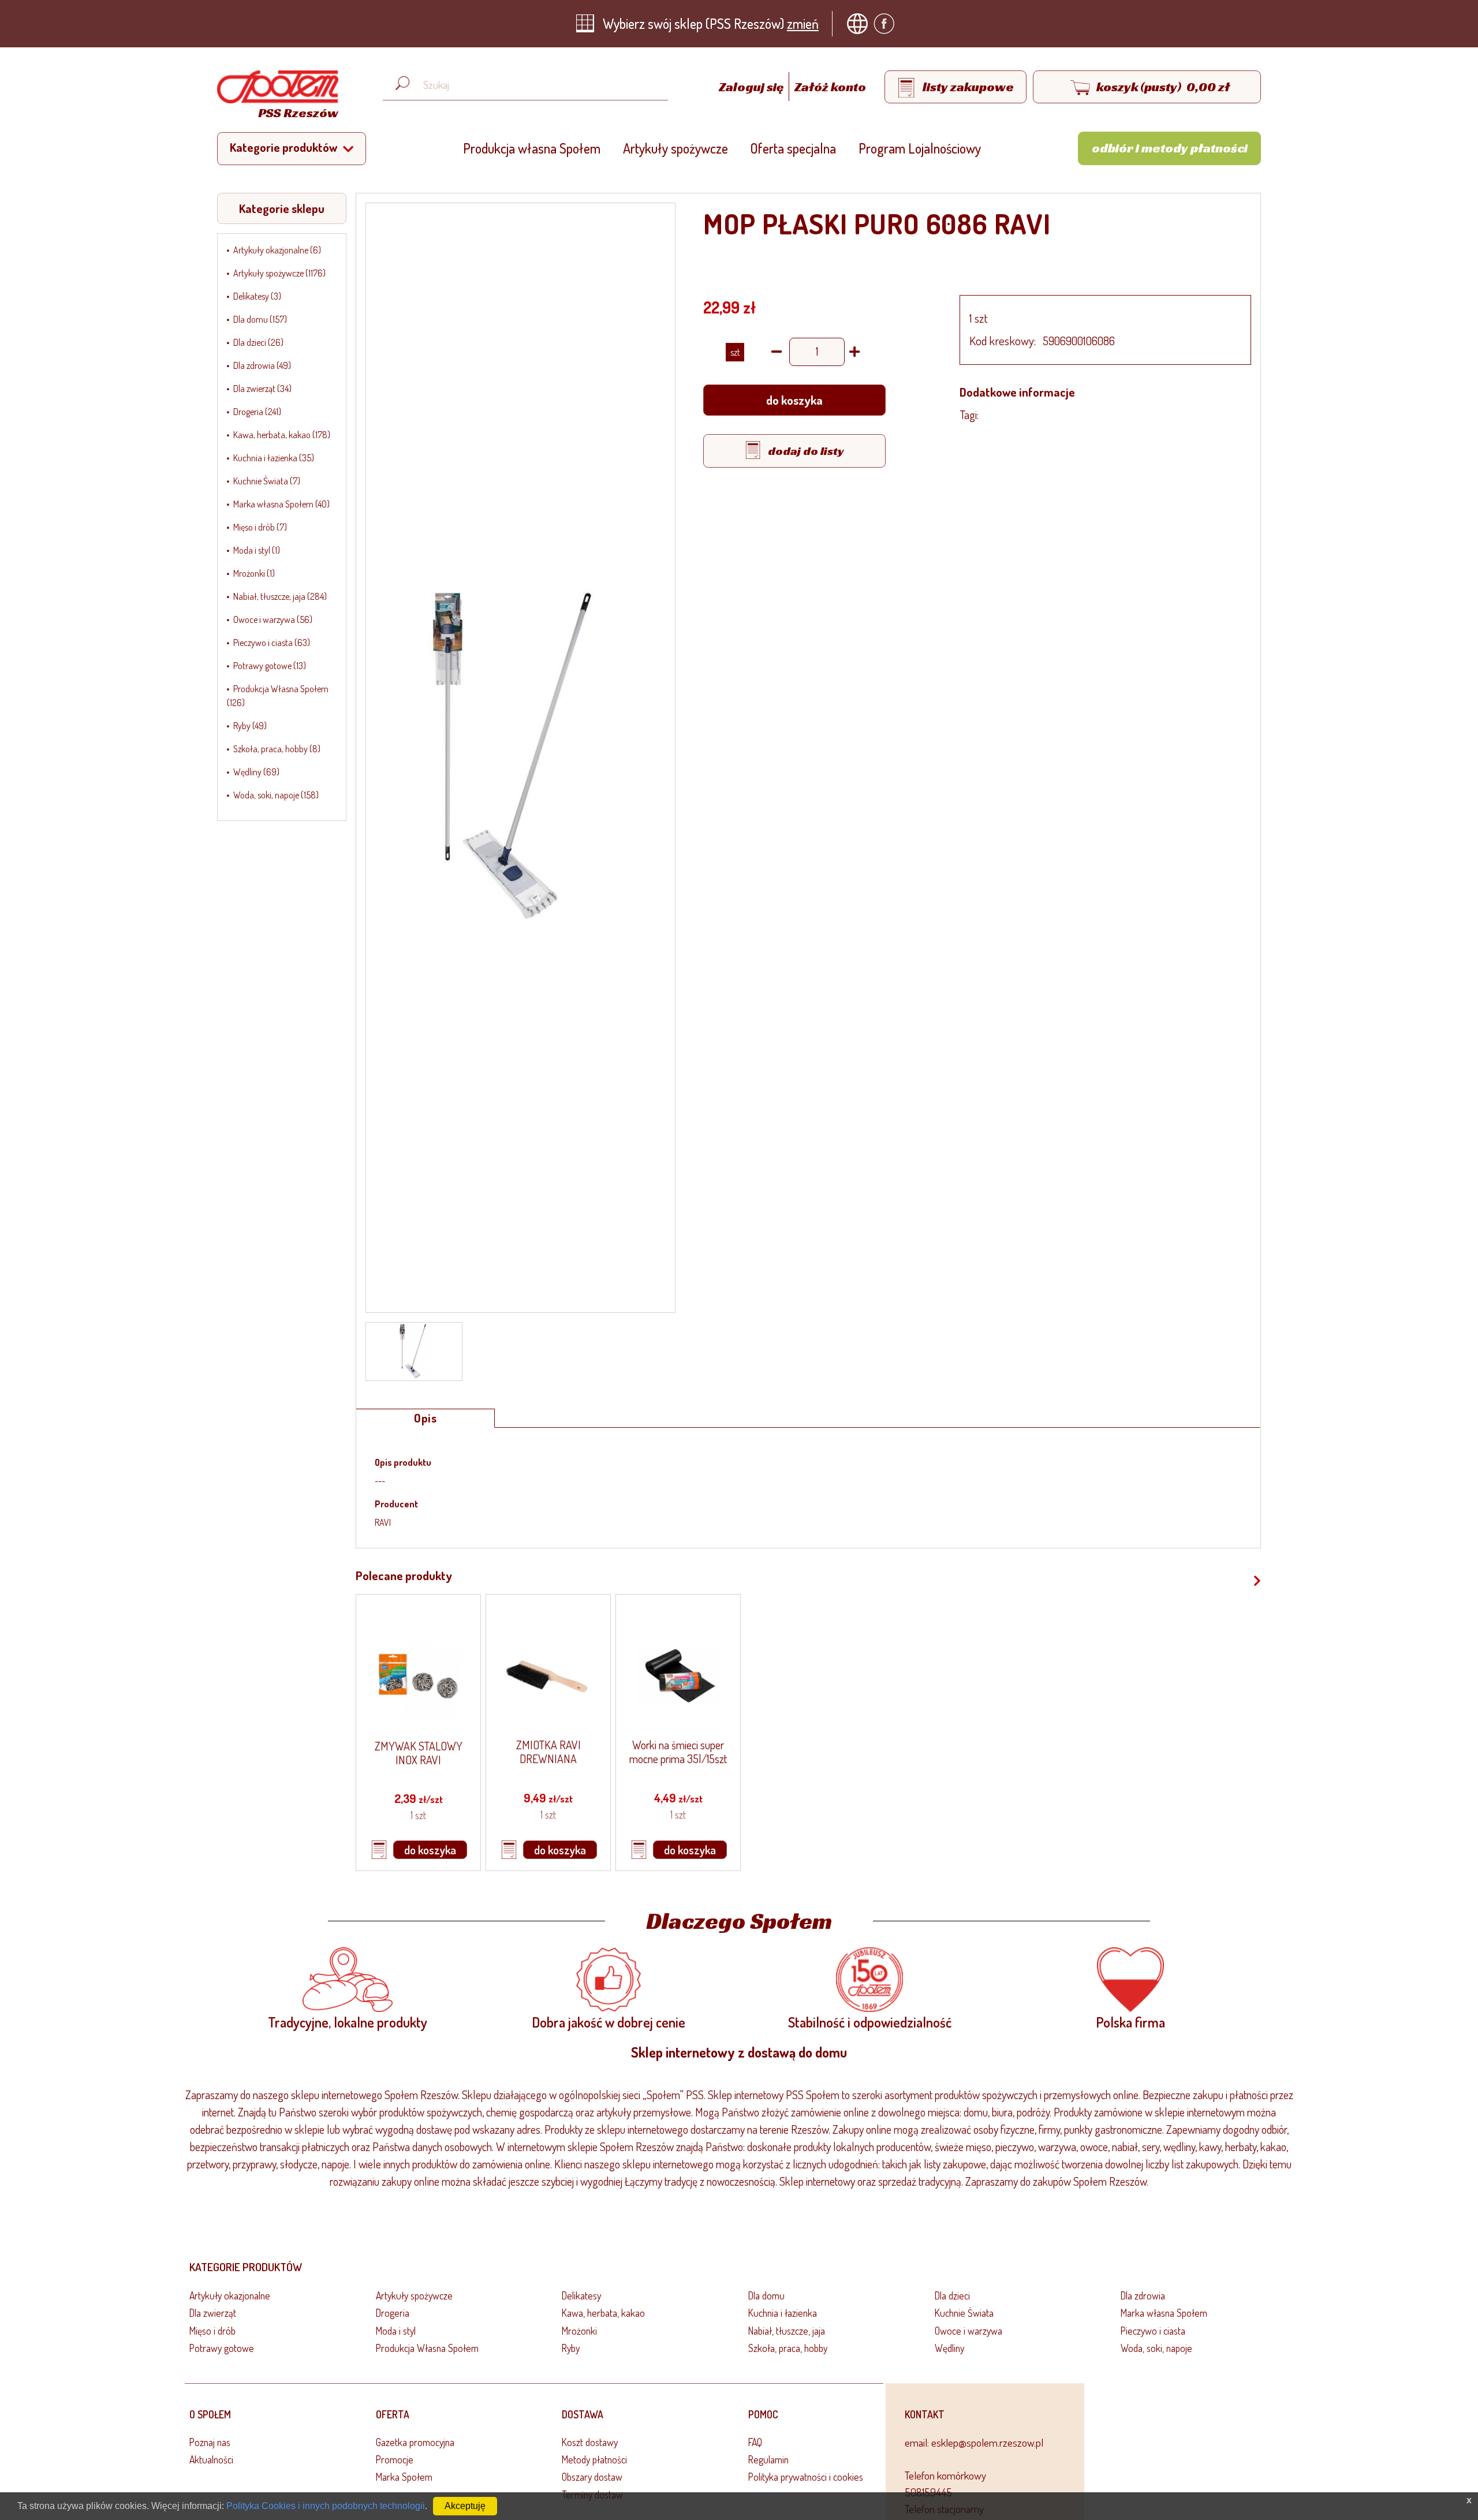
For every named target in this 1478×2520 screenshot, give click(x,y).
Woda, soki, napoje (1156, 2348)
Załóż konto (830, 87)
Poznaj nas (210, 2442)
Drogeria (393, 2313)
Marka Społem (404, 2477)
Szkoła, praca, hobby (788, 2348)
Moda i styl (396, 2331)
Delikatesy (581, 2295)
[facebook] (887, 24)
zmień (803, 23)
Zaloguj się (752, 87)
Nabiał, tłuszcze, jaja (787, 2331)
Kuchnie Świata (964, 2313)
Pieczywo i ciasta (1153, 2331)
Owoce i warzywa (968, 2331)
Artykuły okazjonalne (230, 2295)
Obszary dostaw (592, 2477)
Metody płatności (594, 2459)
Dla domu (766, 2295)
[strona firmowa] (860, 24)
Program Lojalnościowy (920, 148)
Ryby (571, 2348)
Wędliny (949, 2348)
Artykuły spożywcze (675, 148)
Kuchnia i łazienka (783, 2313)
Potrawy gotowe (222, 2348)
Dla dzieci (952, 2295)
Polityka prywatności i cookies (806, 2477)
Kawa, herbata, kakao (603, 2313)
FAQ (755, 2442)
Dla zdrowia (1143, 2295)
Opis (425, 1418)
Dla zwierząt (213, 2313)
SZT (735, 352)
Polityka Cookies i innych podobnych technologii (326, 2506)
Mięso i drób (212, 2331)
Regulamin (768, 2459)
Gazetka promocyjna (415, 2442)
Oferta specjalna (793, 148)
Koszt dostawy (590, 2442)
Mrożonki (579, 2331)
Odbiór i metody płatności (1170, 148)
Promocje (395, 2459)
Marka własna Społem (1164, 2313)
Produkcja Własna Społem (427, 2348)
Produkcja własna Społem (532, 148)
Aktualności (211, 2459)
